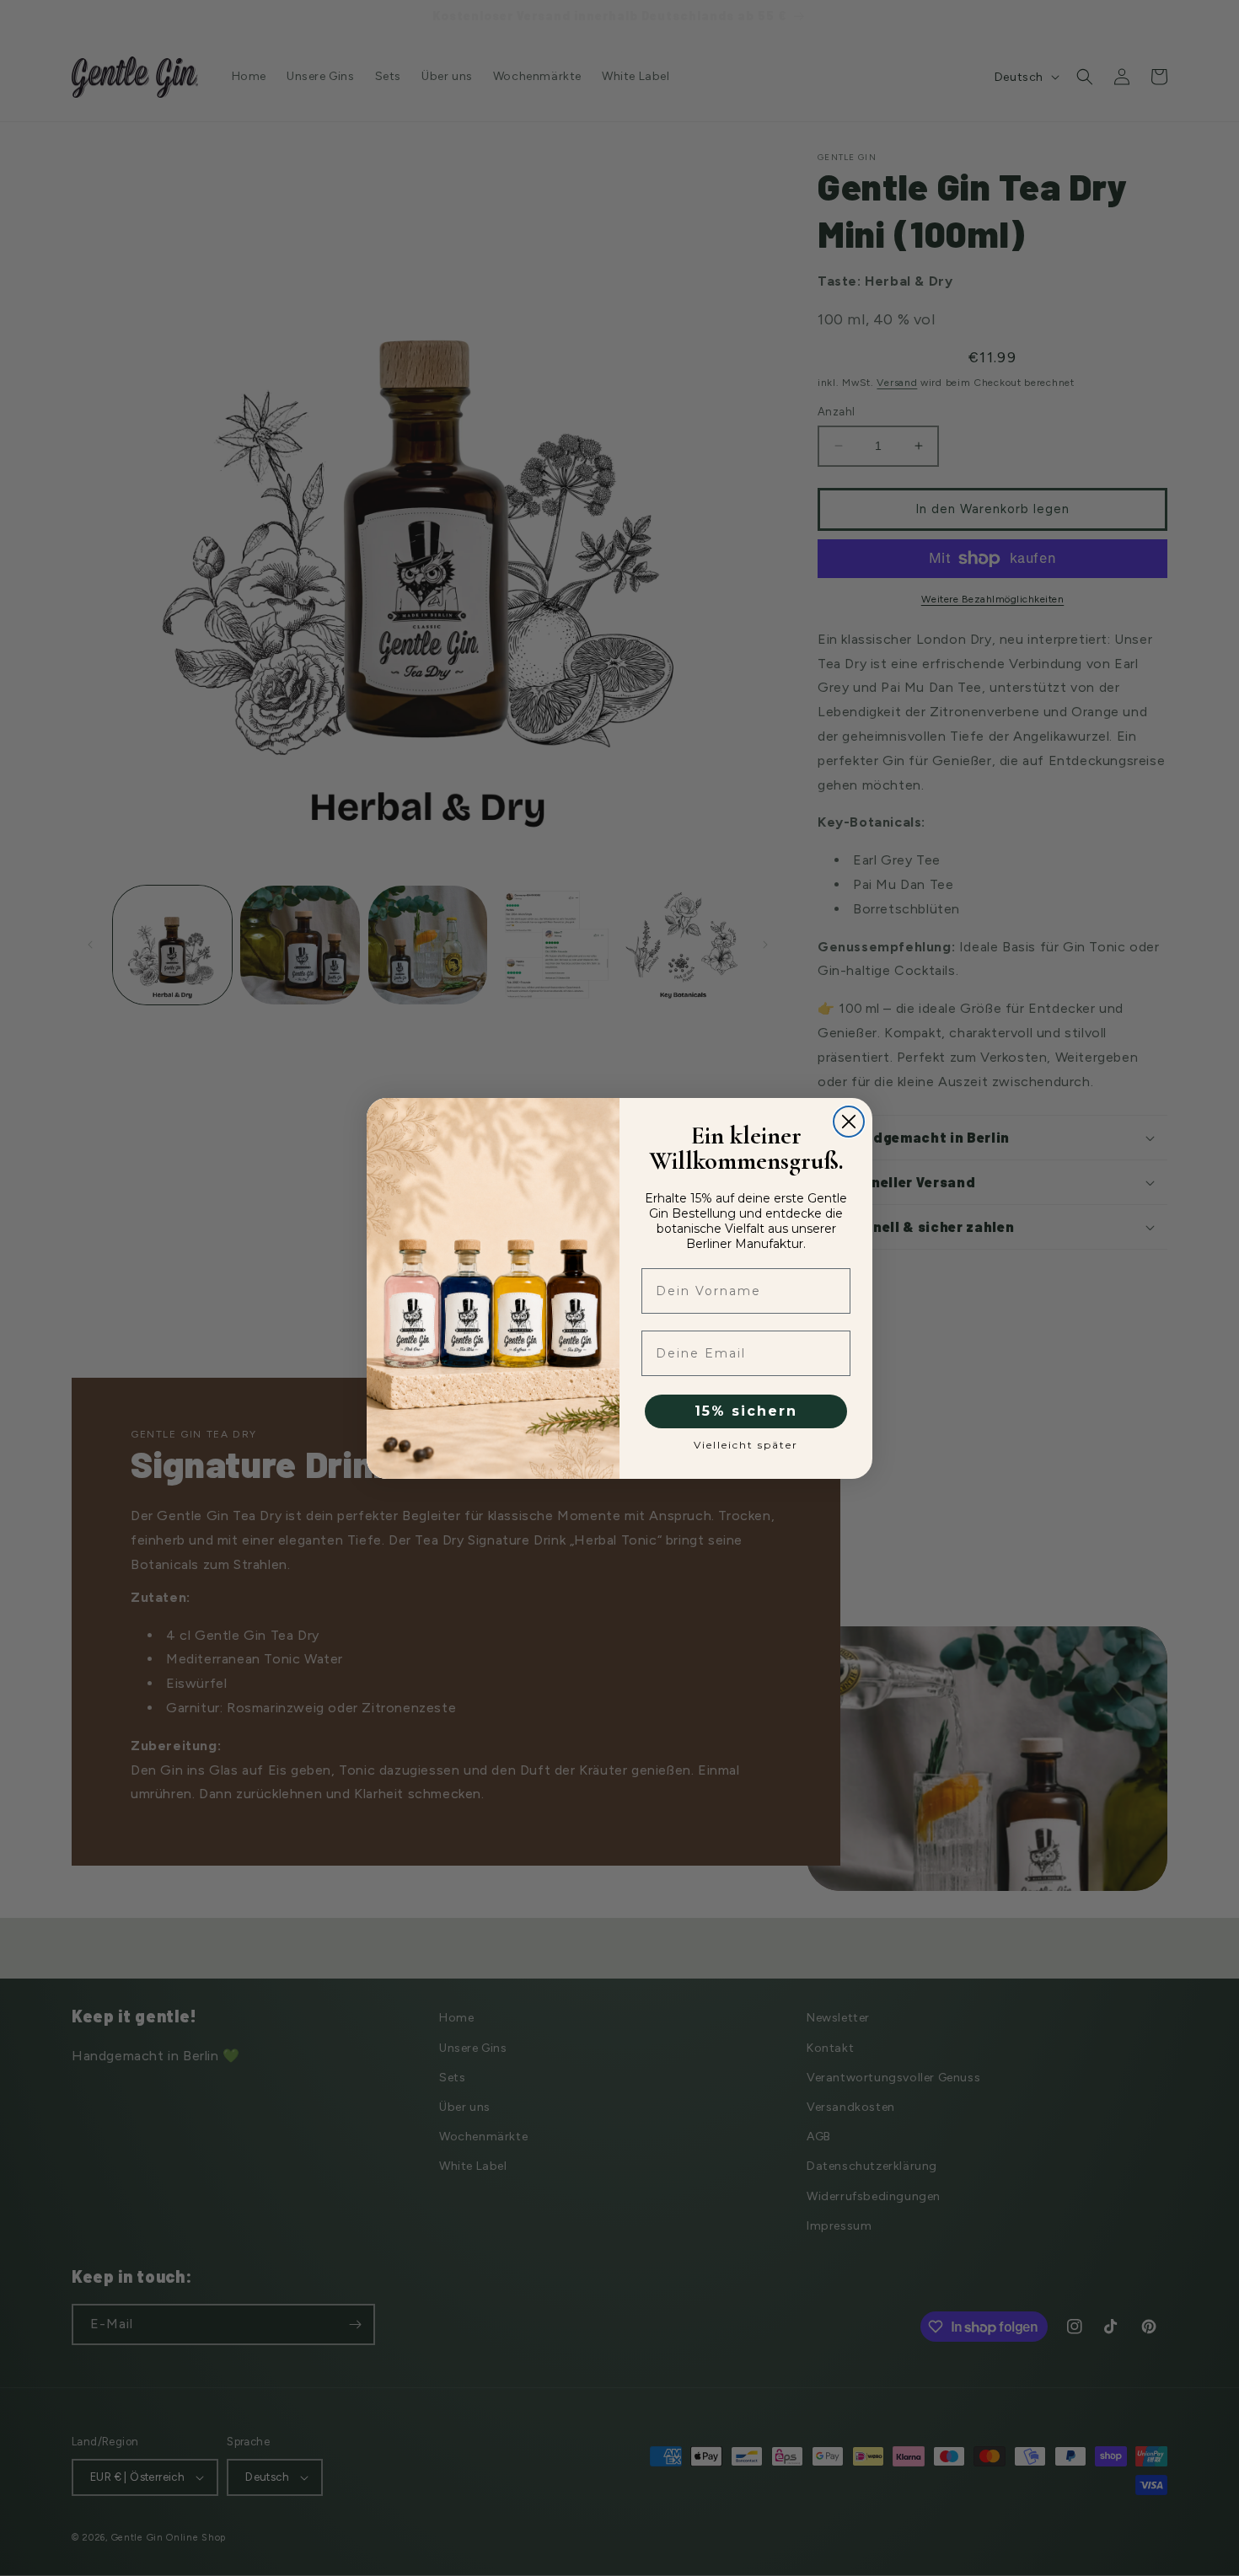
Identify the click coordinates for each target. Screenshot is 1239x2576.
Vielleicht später (746, 1445)
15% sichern (746, 1411)
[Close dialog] (849, 1122)
